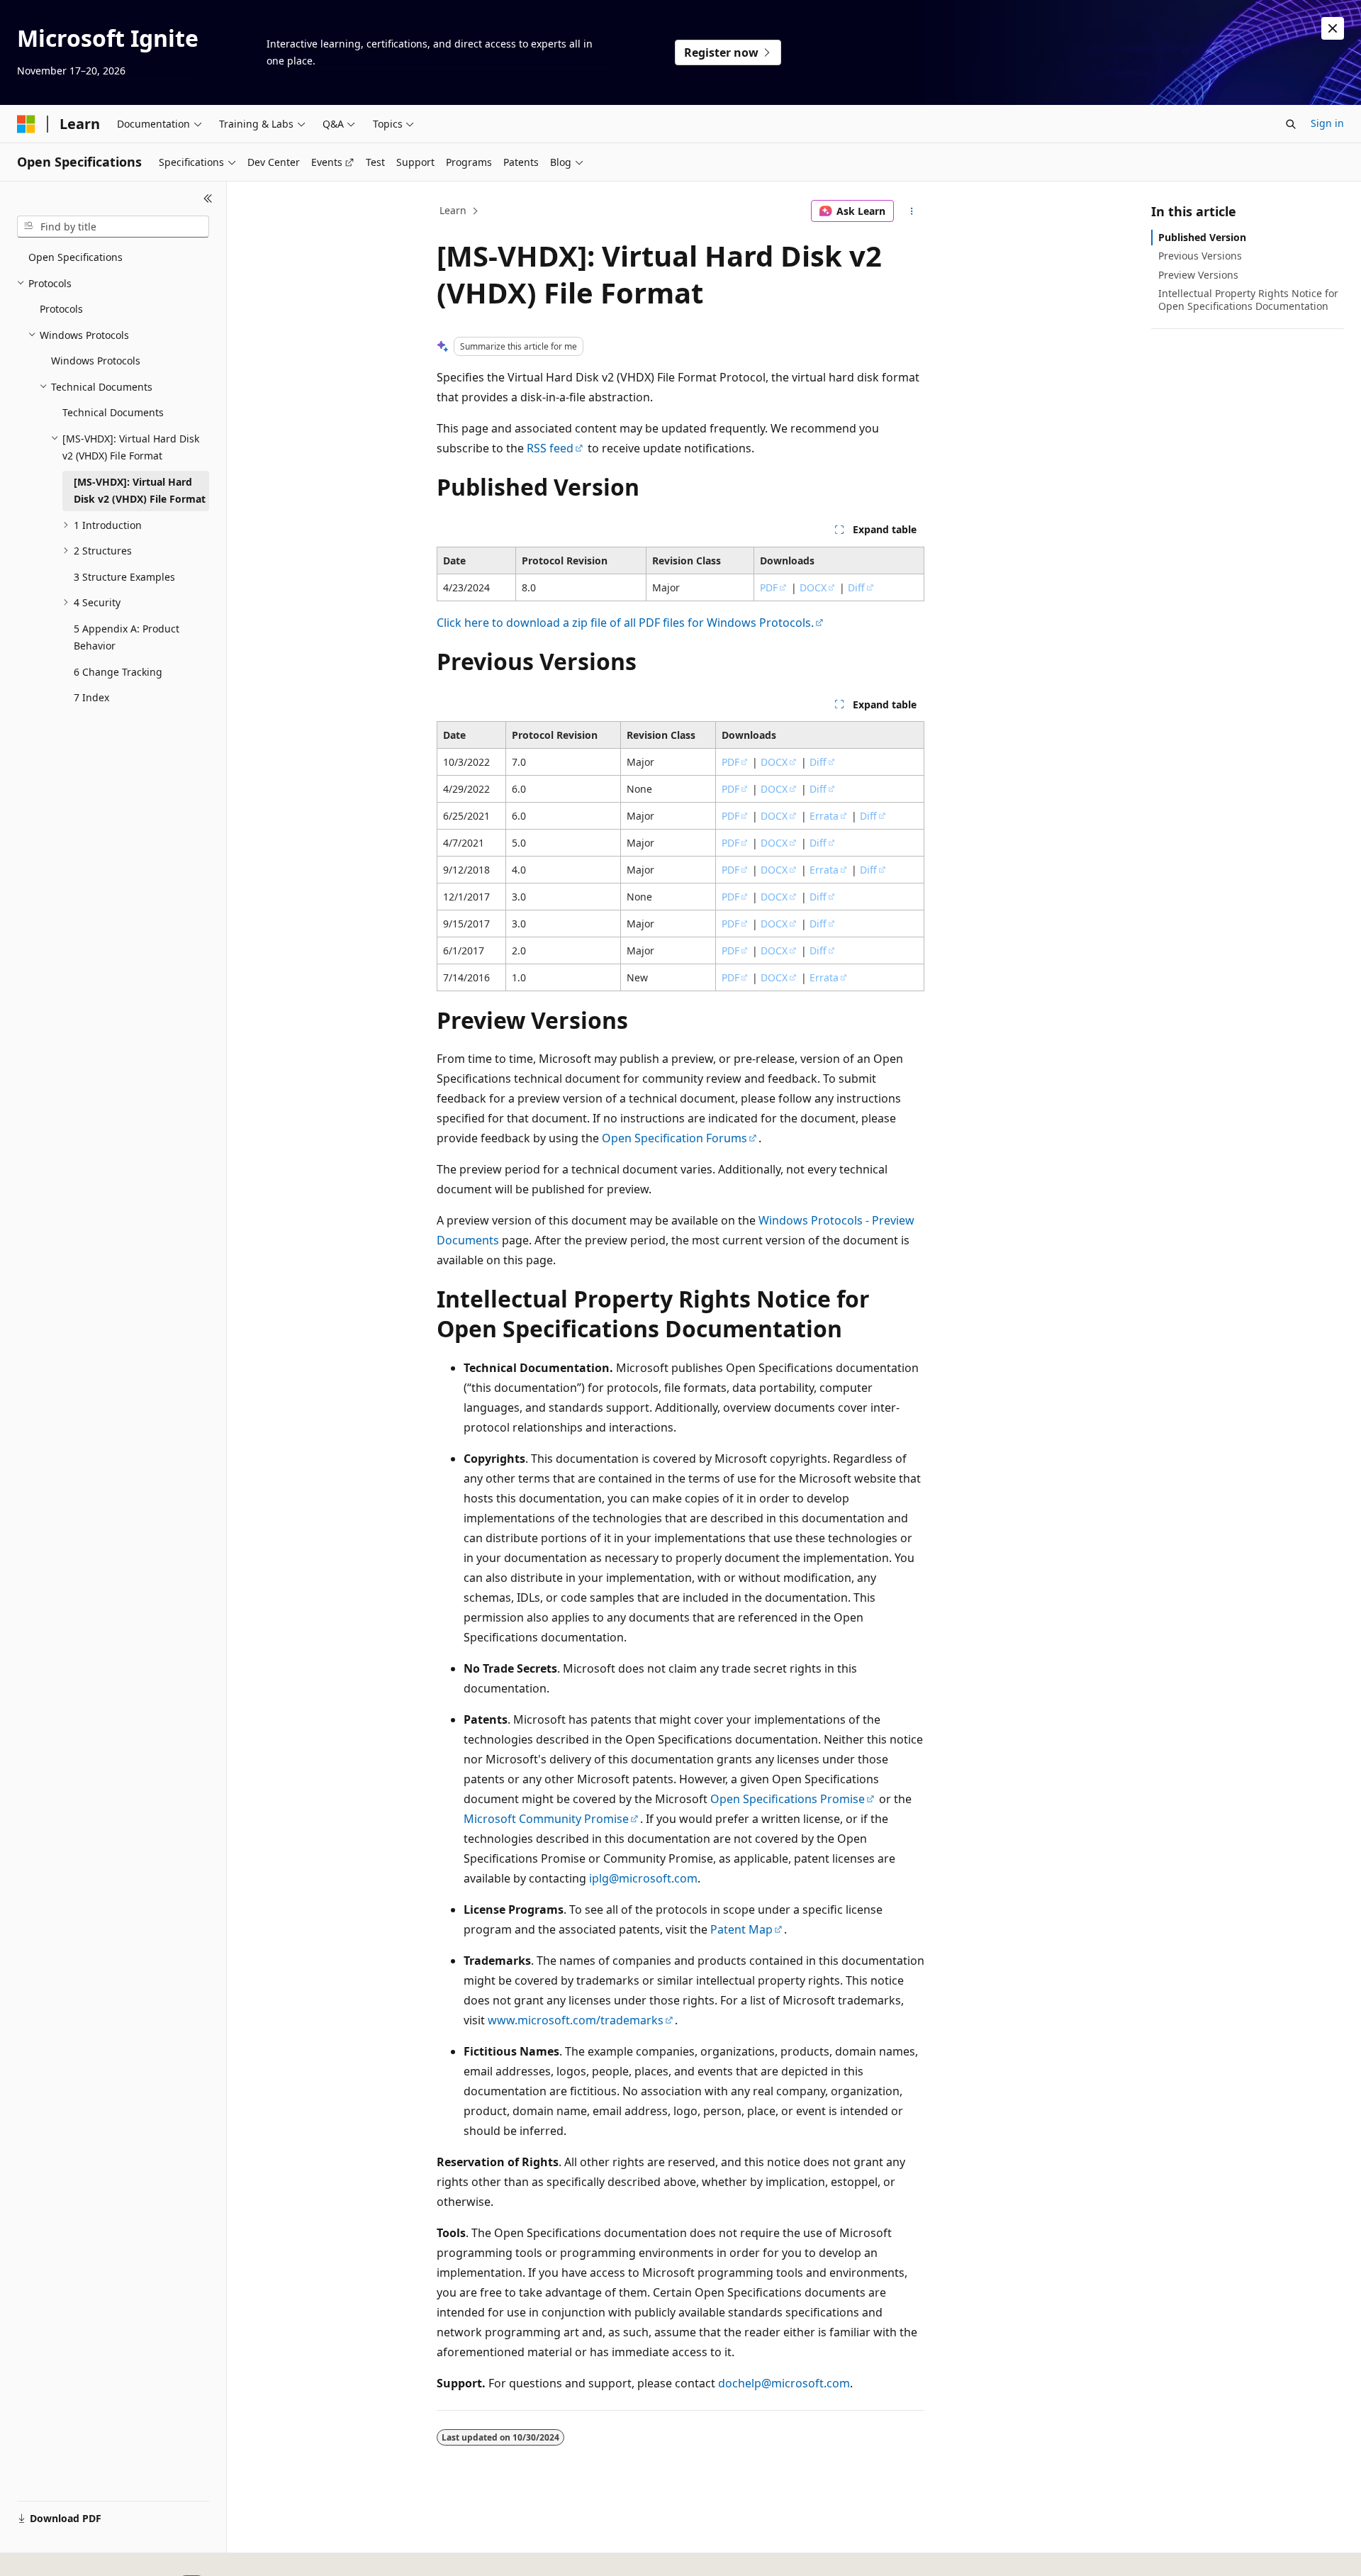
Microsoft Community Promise (546, 1819)
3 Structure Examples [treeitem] (124, 577)
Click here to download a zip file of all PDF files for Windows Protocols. (625, 623)
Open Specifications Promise (788, 1799)
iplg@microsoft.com (643, 1878)
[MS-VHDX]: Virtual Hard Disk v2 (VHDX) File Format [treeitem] (140, 491)
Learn (453, 210)
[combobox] (113, 227)
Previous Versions (1200, 256)
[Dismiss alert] (1333, 28)
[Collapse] (208, 199)
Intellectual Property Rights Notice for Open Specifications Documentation (1248, 300)
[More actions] (912, 211)
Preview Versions (1198, 275)
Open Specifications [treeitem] (75, 257)
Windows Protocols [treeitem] (96, 361)
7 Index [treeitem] (91, 697)
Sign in (1327, 123)
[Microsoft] (26, 124)
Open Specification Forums (674, 1138)
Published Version (1202, 237)
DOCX (813, 587)
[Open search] (1291, 124)
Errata (824, 816)
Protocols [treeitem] (61, 309)
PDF (769, 587)
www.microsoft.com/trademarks (576, 2020)
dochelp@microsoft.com (784, 2383)
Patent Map (741, 1929)
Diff (856, 587)
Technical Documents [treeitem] (113, 412)
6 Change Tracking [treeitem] (118, 672)
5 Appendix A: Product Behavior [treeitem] (127, 637)
